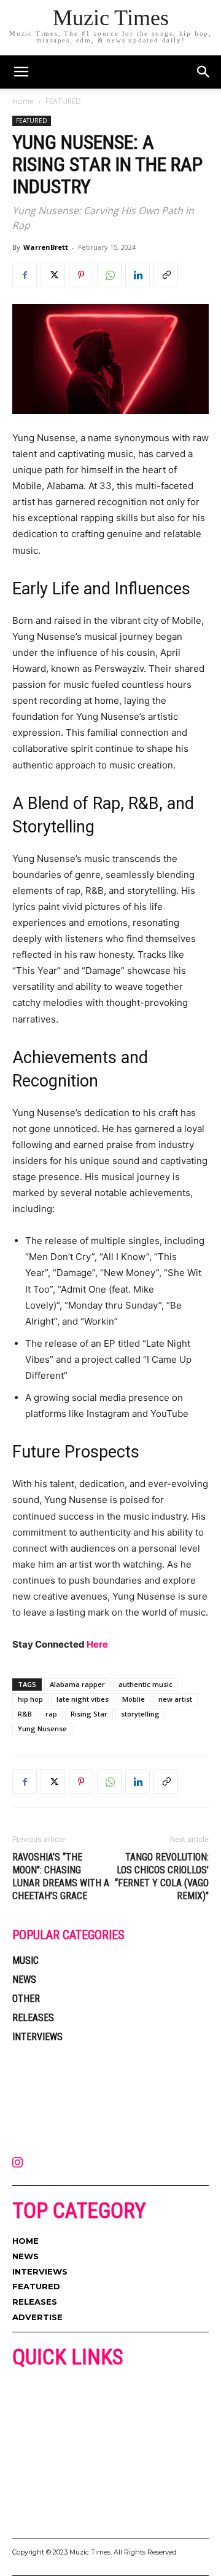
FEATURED (63, 101)
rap (51, 1714)
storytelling (140, 1714)
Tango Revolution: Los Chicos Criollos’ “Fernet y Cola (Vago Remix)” (162, 1876)
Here (97, 1644)
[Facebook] (25, 275)
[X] (53, 275)
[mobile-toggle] (21, 72)
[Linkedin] (138, 275)
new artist (175, 1699)
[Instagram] (17, 2163)
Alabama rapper (77, 1684)
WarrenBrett (46, 247)
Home (23, 101)
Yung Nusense (42, 1729)
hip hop (30, 1699)
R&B (25, 1714)
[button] (204, 72)
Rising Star (89, 1714)
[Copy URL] (166, 275)
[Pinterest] (81, 275)
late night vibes (83, 1699)
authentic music (145, 1684)
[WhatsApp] (109, 275)
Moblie (134, 1699)
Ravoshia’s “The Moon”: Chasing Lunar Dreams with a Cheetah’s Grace (61, 1876)
